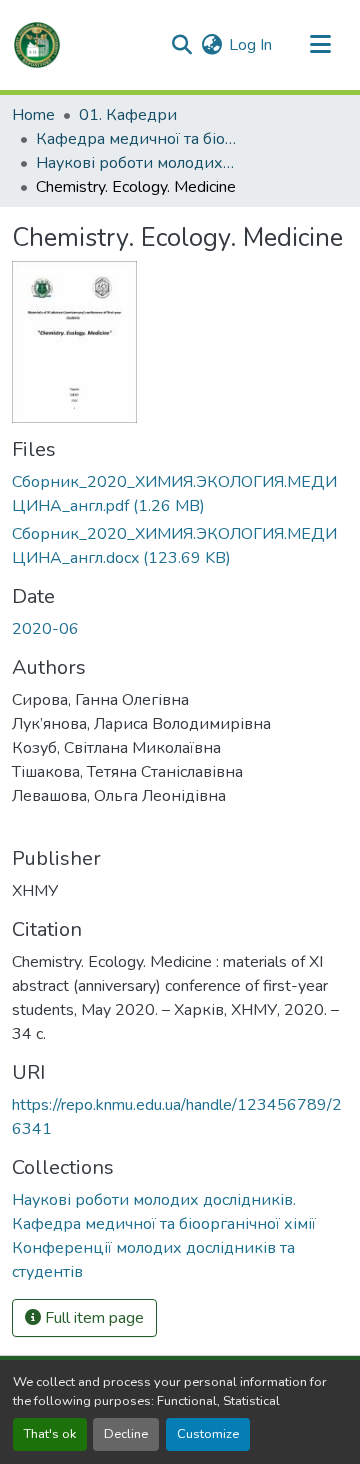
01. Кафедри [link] (128, 115)
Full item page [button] (92, 1318)
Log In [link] (250, 45)
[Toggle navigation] (320, 45)
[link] (180, 494)
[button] (37, 45)
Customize (208, 1434)
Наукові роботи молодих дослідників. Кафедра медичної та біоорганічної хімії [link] (136, 163)
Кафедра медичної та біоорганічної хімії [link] (136, 139)
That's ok (50, 1434)
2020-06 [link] (45, 629)
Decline (126, 1434)
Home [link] (33, 115)
